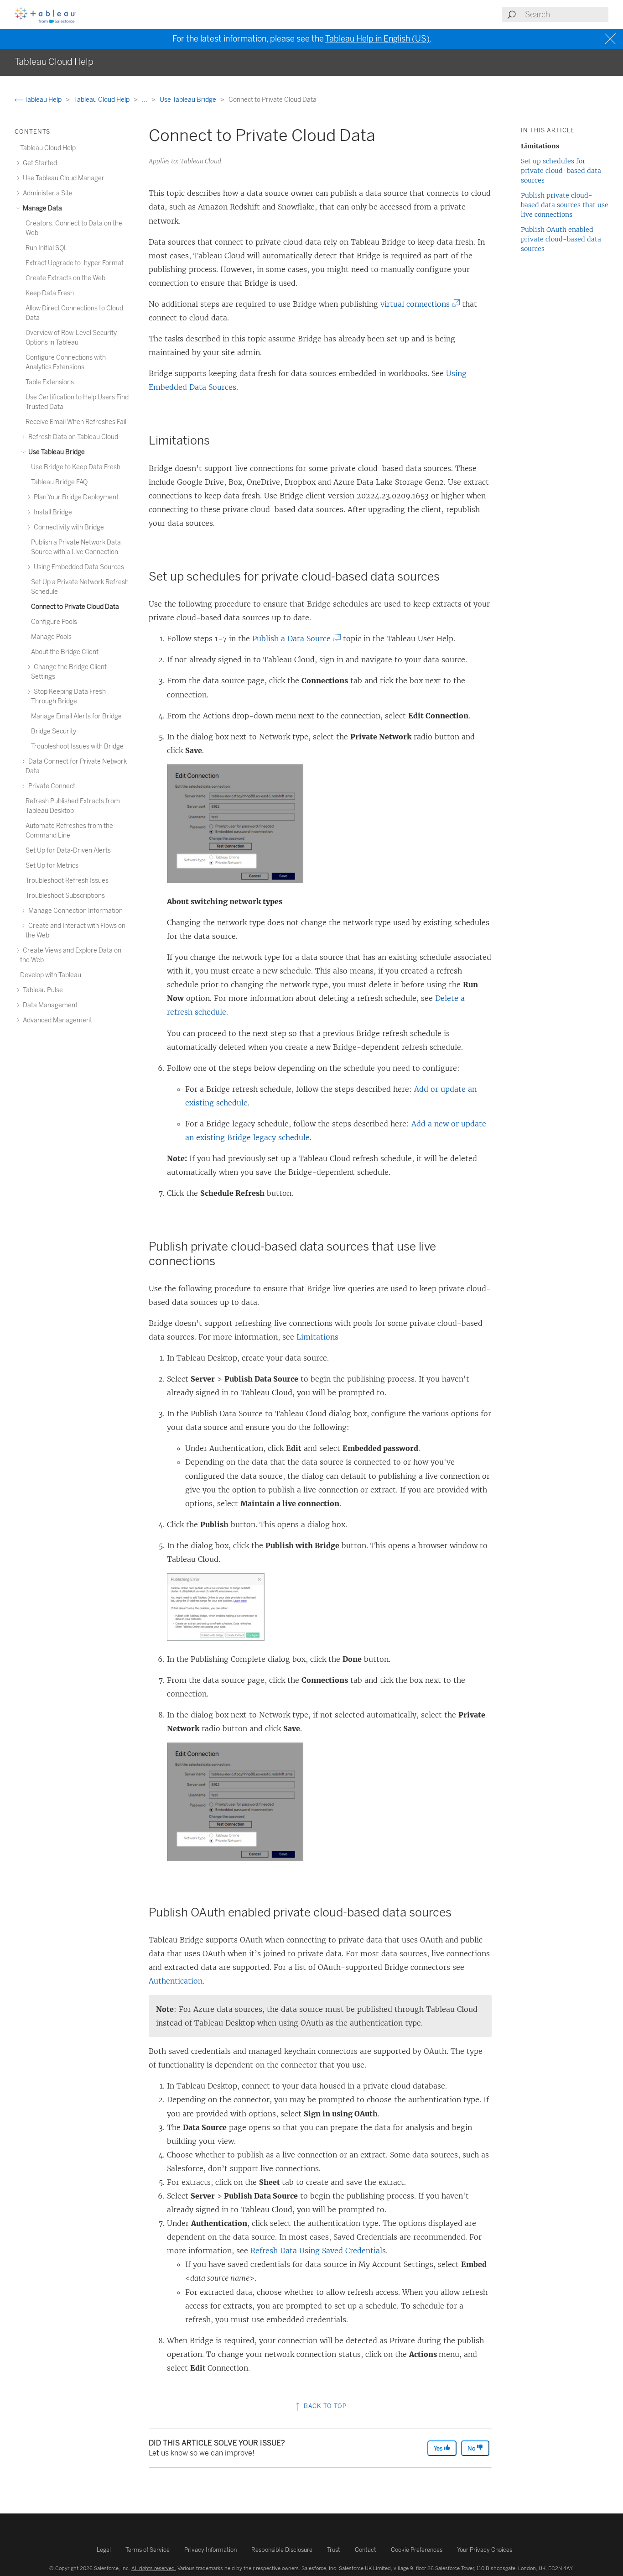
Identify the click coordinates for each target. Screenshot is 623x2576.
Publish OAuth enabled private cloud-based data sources (561, 239)
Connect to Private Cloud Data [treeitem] (75, 607)
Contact (366, 2550)
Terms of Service (148, 2550)
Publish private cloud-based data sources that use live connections (565, 205)
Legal (104, 2550)
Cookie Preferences (417, 2550)
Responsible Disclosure (282, 2550)
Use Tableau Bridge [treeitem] (56, 452)
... (145, 100)
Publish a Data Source (294, 639)
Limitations (317, 1337)
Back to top (324, 2406)
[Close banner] (611, 39)
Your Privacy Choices (485, 2550)
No (472, 2448)
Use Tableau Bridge (189, 100)
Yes (439, 2448)
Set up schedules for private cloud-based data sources (561, 171)
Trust (334, 2550)
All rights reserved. (154, 2568)
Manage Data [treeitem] (42, 208)
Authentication (176, 1981)
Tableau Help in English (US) (377, 39)
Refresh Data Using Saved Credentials (318, 2251)
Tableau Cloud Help (102, 100)
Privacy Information (210, 2550)
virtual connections (418, 304)
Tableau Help (43, 100)
